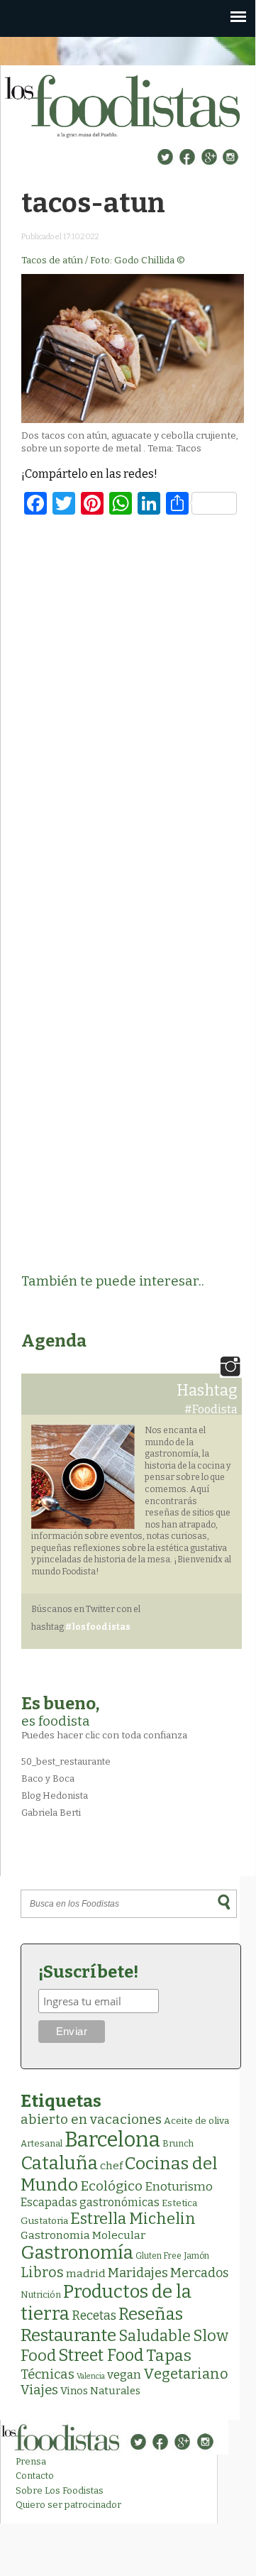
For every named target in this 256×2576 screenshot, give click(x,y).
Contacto (35, 2476)
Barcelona (112, 2140)
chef (111, 2166)
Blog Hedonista (55, 1796)
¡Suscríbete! (88, 1972)
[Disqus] (133, 710)
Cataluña (59, 2163)
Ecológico (111, 2186)
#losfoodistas (98, 1627)
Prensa (31, 2461)
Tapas (169, 2355)
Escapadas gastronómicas (90, 2202)
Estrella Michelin (133, 2219)
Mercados (199, 2273)
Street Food (101, 2355)
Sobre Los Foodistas (60, 2490)
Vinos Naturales (100, 2391)
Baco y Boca (48, 1778)
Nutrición (41, 2295)
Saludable (155, 2336)
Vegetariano (186, 2374)
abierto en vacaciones (91, 2119)
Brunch (178, 2143)
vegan (124, 2375)
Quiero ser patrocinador (68, 2505)
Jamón (196, 2256)
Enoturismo (179, 2186)
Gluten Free (158, 2256)
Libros (42, 2272)
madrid (86, 2273)
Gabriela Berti (51, 1813)
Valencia (91, 2376)
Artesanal (41, 2143)
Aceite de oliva (196, 2121)
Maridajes (138, 2273)
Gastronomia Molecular (83, 2235)
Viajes (39, 2390)
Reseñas (151, 2314)
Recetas (94, 2316)
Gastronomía (77, 2253)
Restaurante (68, 2335)
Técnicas (48, 2374)
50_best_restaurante (66, 1761)
